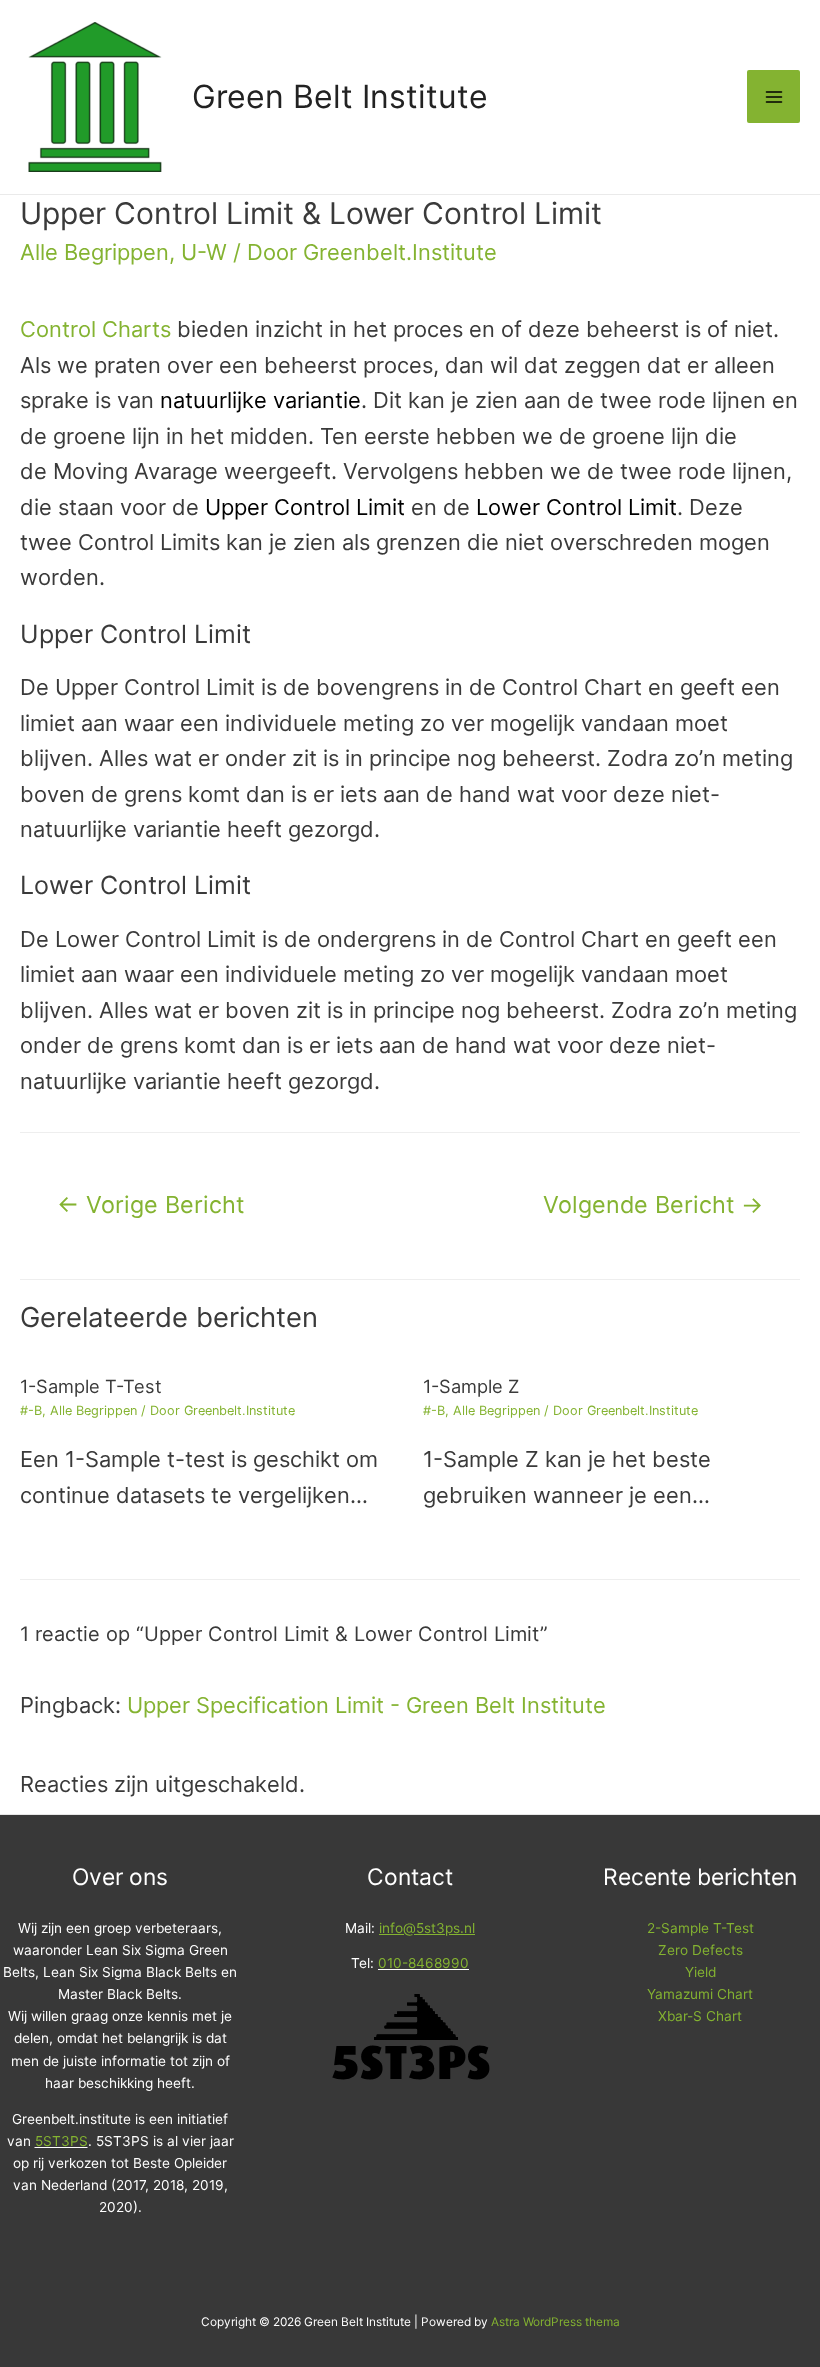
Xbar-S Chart (700, 2016)
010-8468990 (423, 1963)
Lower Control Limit (576, 507)
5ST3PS (61, 2141)
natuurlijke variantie (260, 400)
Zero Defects (700, 1950)
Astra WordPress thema (555, 2322)
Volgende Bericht (653, 1204)
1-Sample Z (471, 1386)
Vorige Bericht (150, 1204)
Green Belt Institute (340, 96)
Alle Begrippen (94, 252)
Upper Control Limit (305, 507)
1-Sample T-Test (91, 1386)
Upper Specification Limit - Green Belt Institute (366, 1705)
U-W (204, 252)
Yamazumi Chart (700, 1994)
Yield (700, 1972)
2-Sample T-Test (700, 1928)
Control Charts (95, 329)
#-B (31, 1410)
